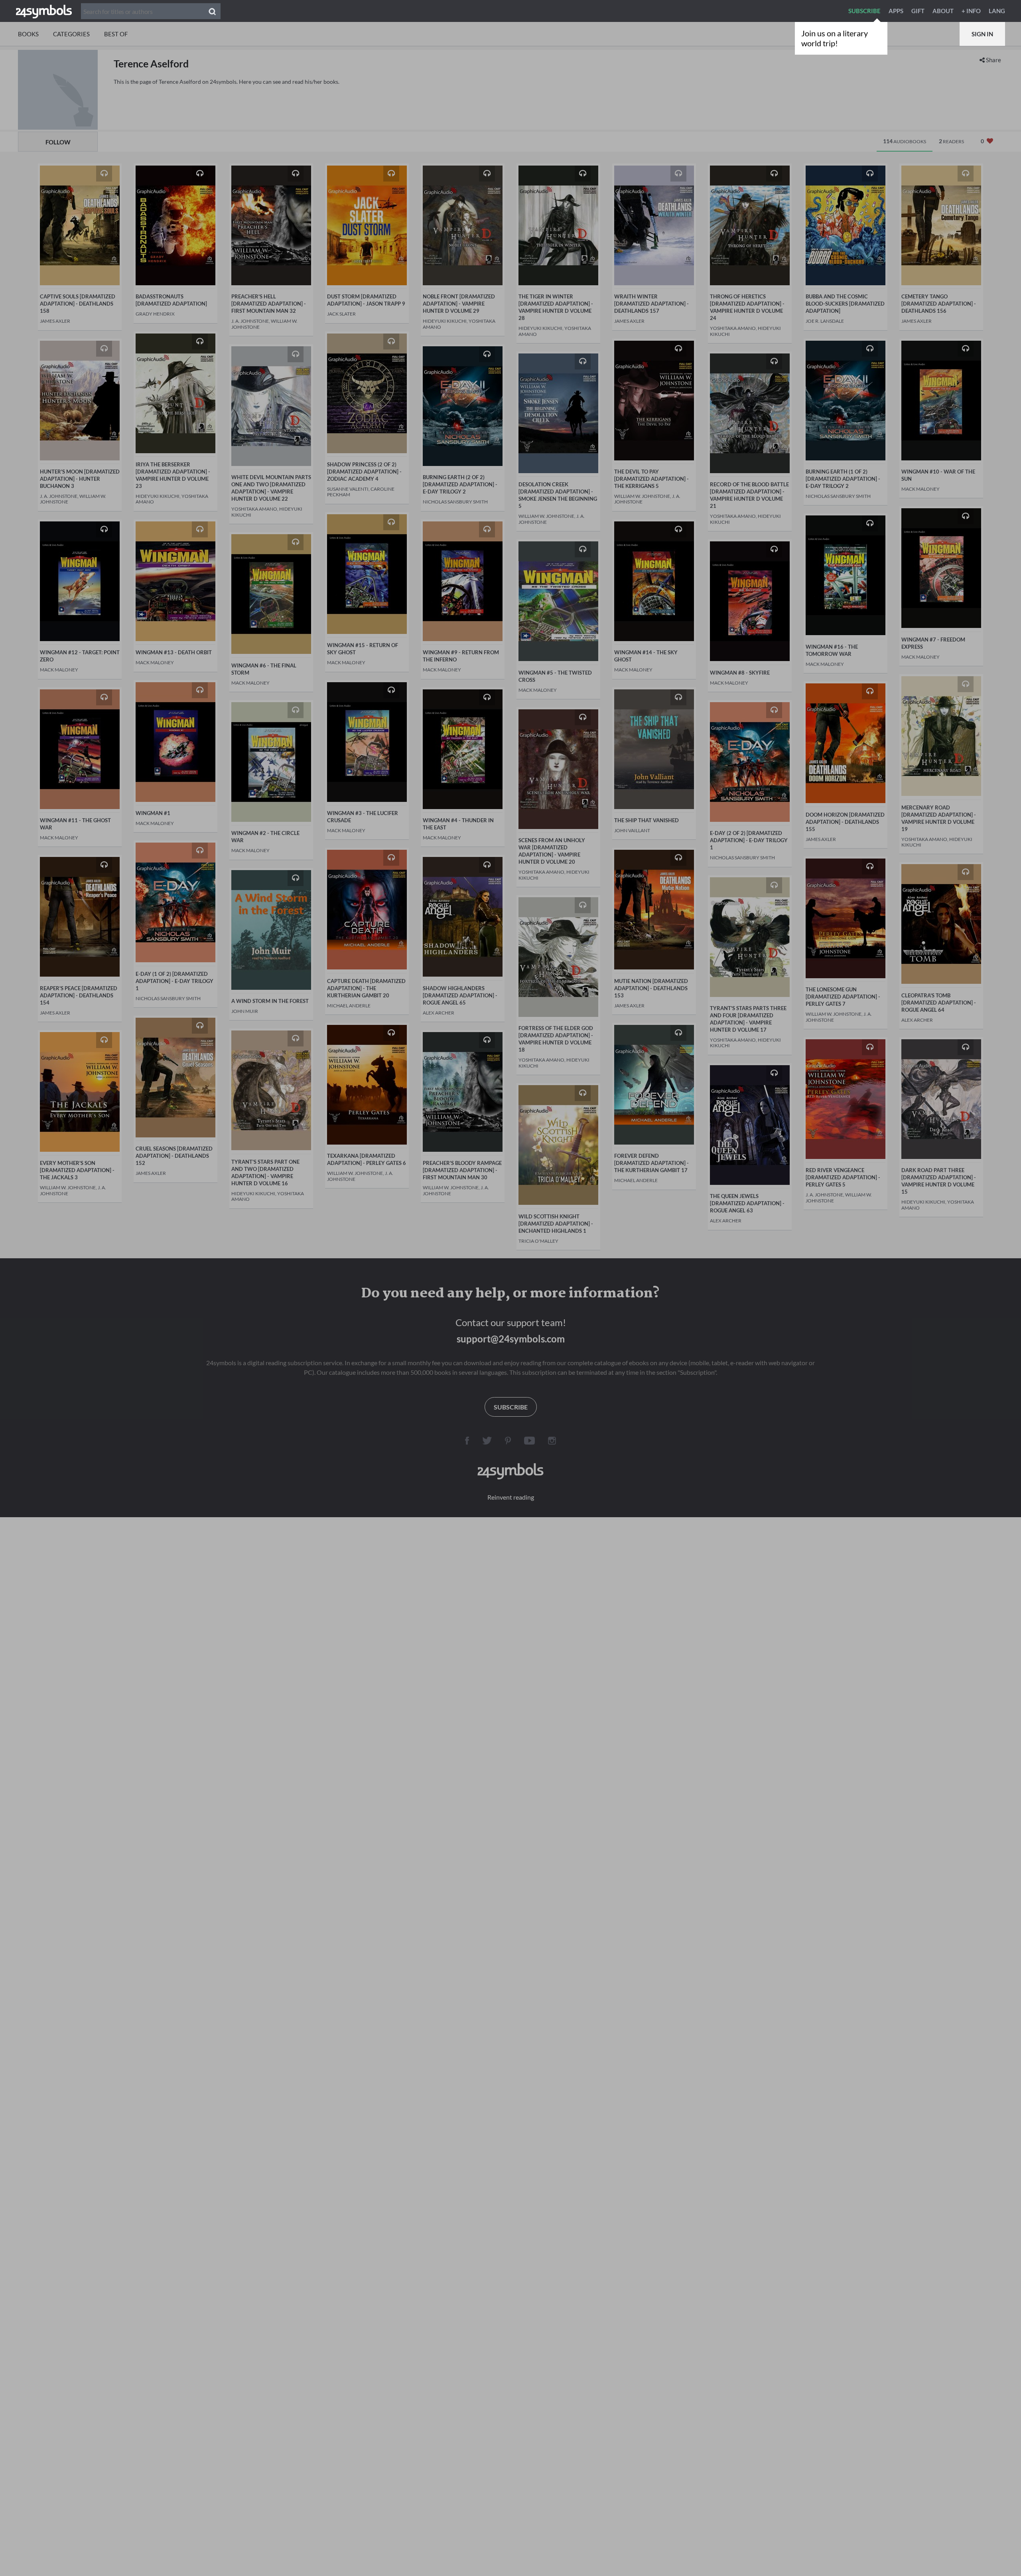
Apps (896, 11)
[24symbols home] (44, 11)
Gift (918, 11)
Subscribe (864, 11)
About (943, 11)
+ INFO (971, 11)
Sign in (982, 34)
